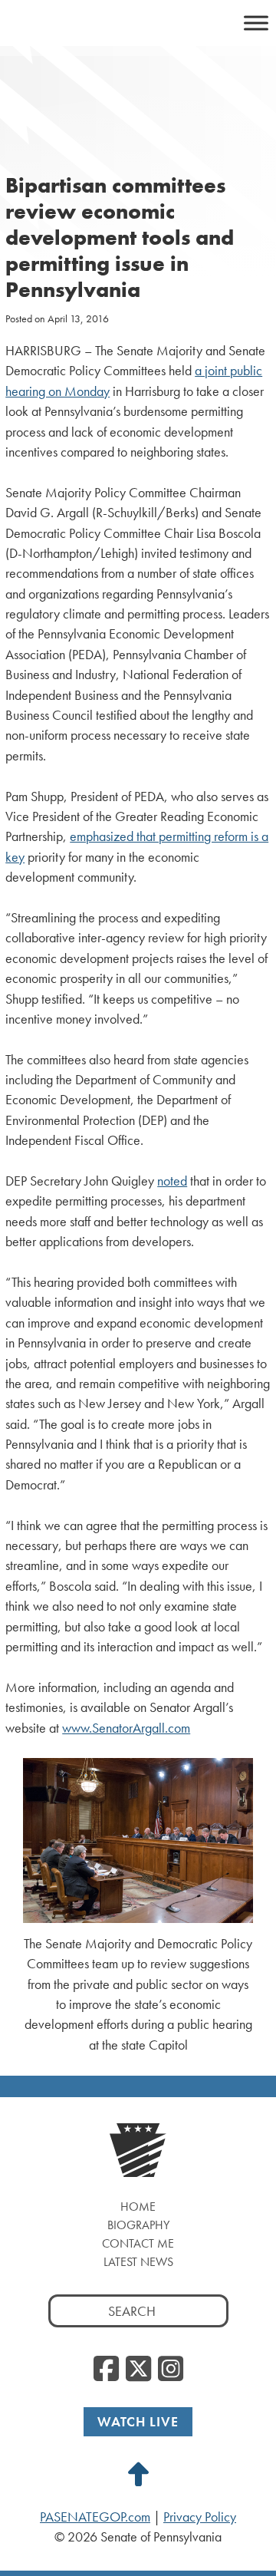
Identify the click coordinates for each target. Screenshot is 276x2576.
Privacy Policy (200, 2517)
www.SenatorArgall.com (126, 1728)
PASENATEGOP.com (95, 2517)
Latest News (138, 2262)
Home (138, 2207)
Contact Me (138, 2243)
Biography (138, 2225)
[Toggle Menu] (256, 23)
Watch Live (138, 2421)
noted (172, 1181)
